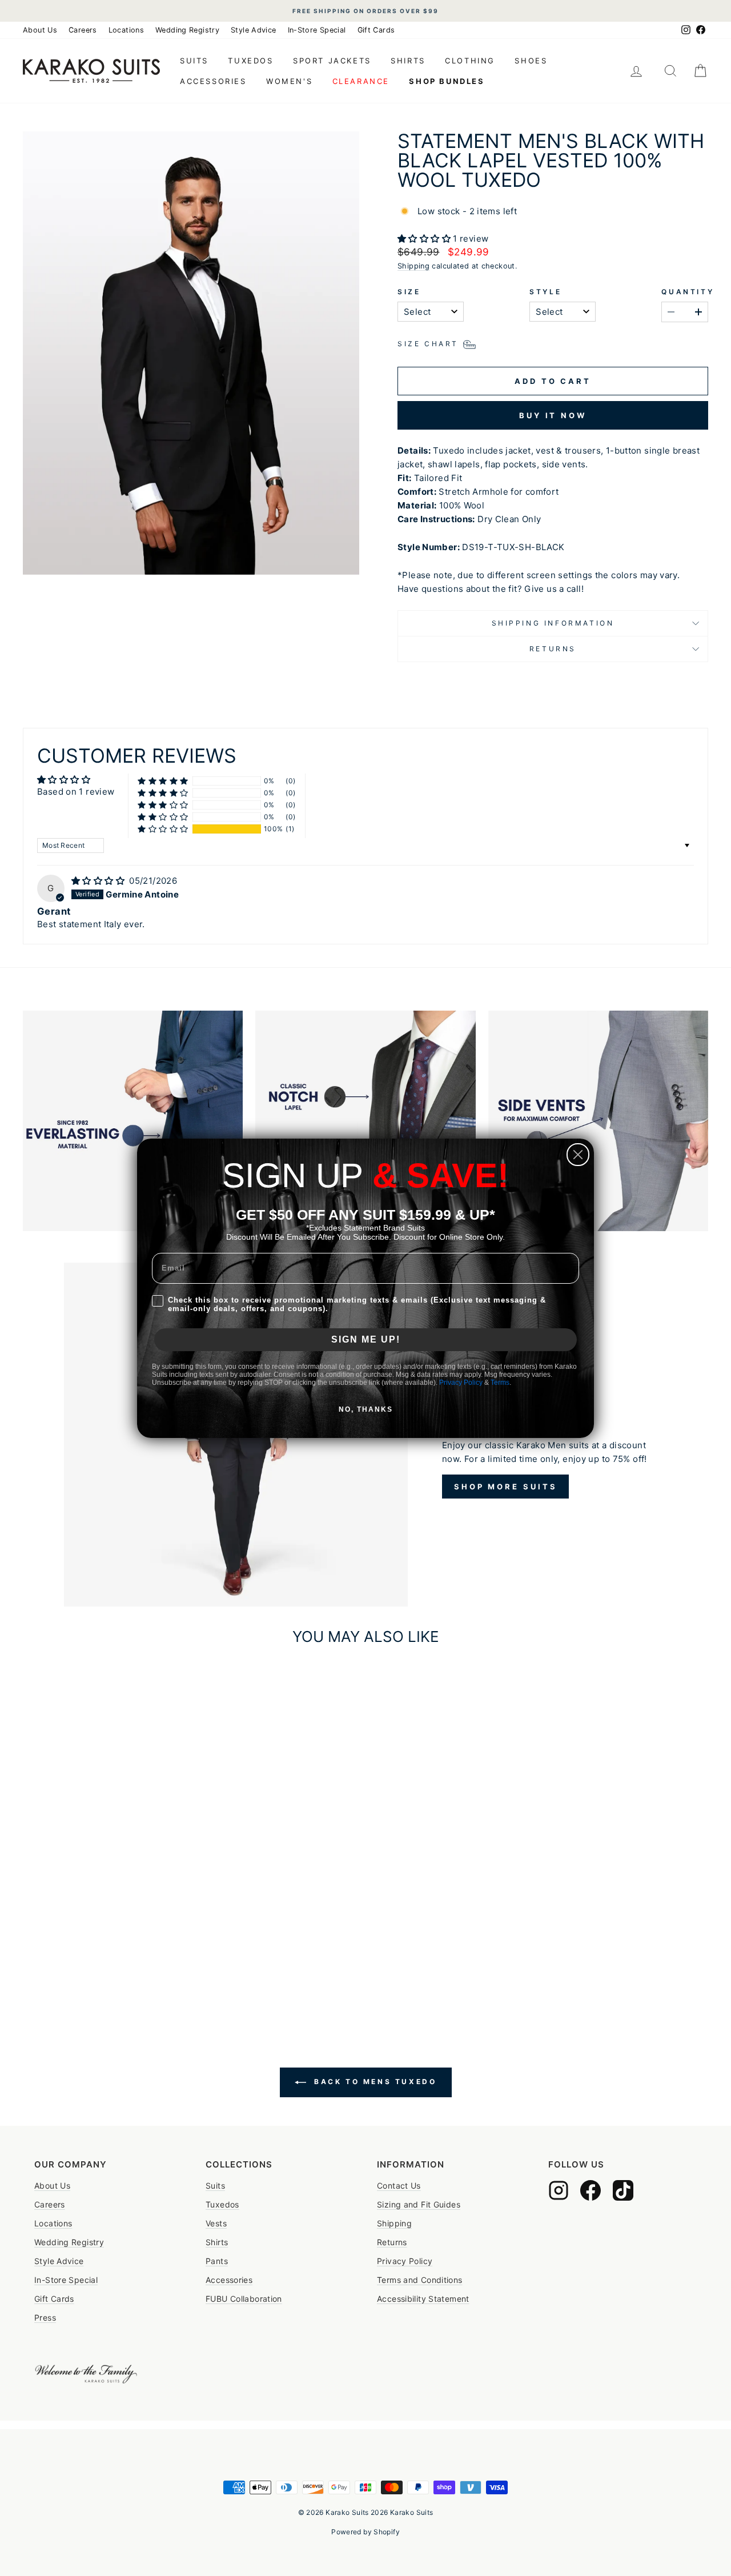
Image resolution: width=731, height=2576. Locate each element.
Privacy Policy (461, 1383)
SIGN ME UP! (366, 1339)
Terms (500, 1383)
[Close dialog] (578, 1155)
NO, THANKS (366, 1409)
